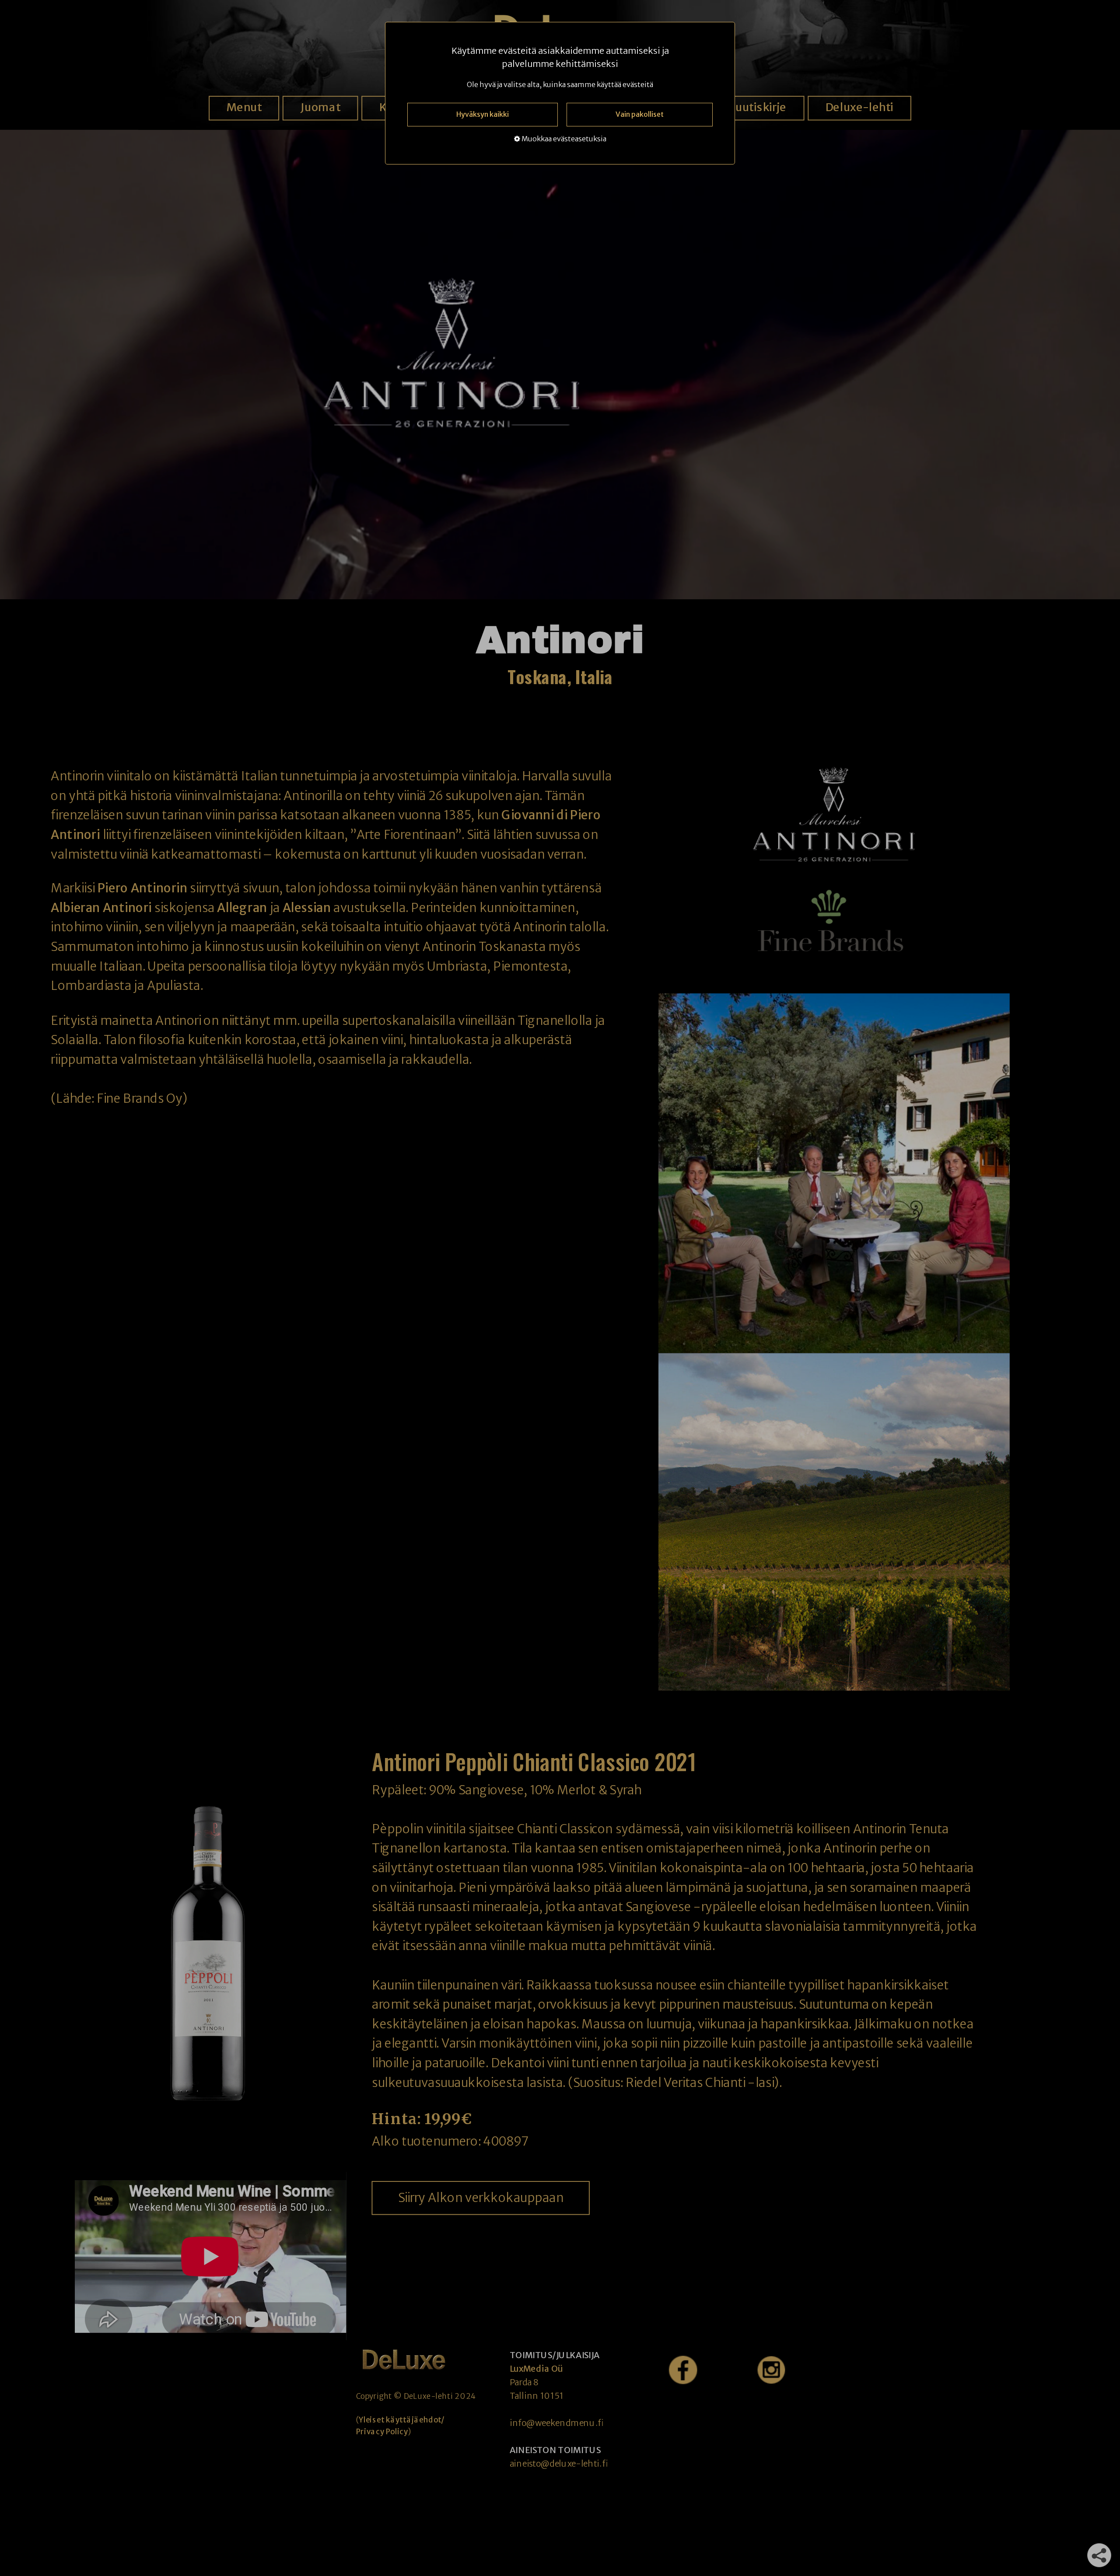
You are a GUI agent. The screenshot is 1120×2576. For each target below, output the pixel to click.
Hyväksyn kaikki (483, 114)
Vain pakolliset (640, 114)
